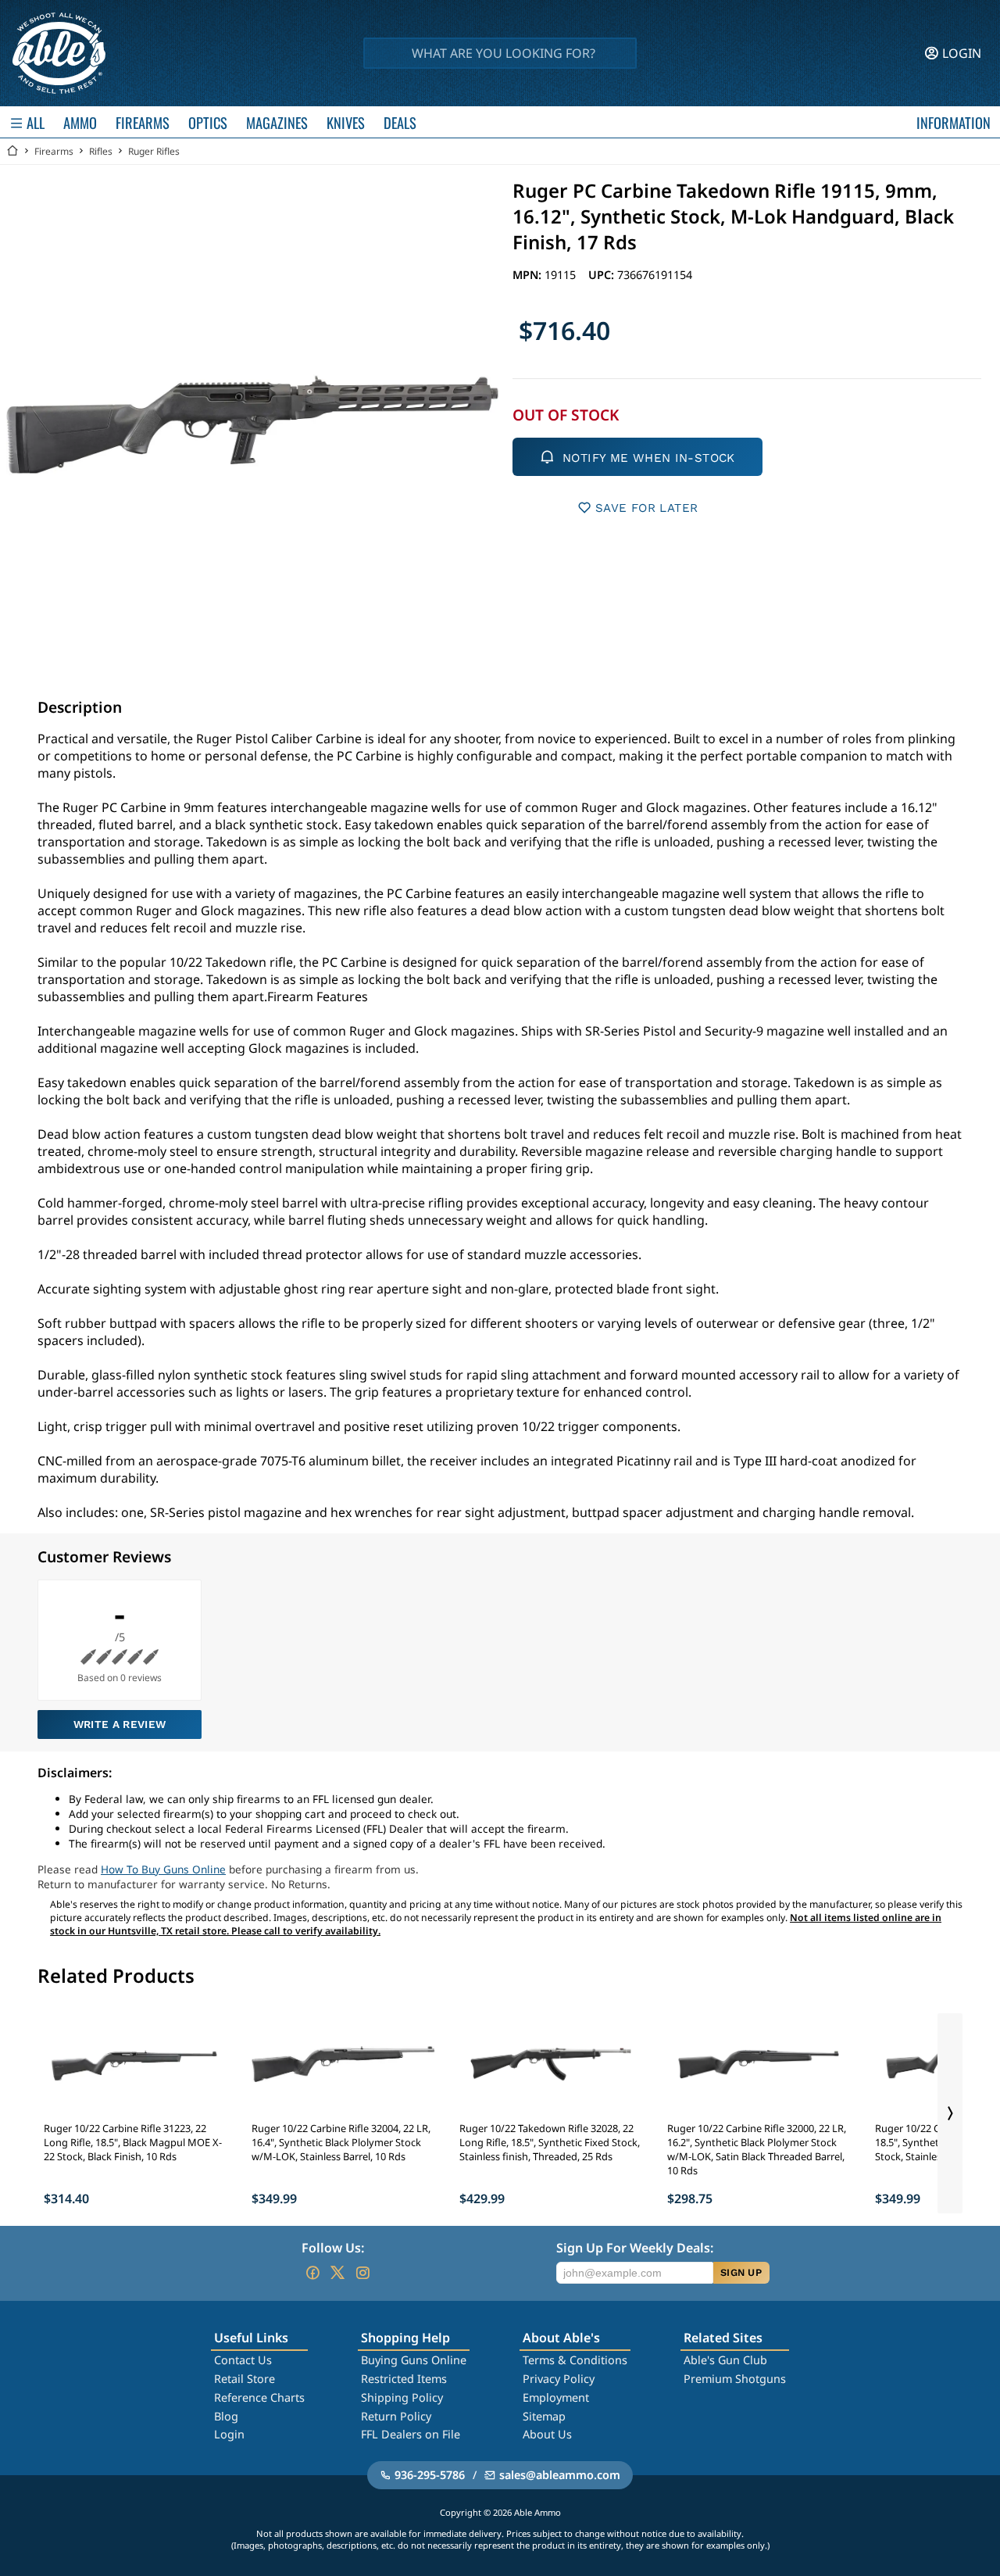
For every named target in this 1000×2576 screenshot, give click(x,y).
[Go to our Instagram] (362, 2273)
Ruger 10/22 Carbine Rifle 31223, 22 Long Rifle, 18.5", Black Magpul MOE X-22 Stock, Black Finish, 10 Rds (133, 2142)
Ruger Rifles (154, 151)
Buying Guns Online (414, 2360)
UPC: (603, 275)
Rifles (101, 151)
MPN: (529, 275)
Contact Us (243, 2360)
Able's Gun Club (725, 2360)
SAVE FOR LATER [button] (646, 508)
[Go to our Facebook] (312, 2273)
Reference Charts (259, 2397)
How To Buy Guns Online (163, 1869)
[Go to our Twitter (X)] (337, 2273)
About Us (547, 2434)
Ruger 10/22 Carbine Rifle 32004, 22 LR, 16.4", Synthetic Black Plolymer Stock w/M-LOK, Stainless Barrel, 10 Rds (341, 2142)
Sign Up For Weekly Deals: (635, 2248)
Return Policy (396, 2416)
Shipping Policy (402, 2397)
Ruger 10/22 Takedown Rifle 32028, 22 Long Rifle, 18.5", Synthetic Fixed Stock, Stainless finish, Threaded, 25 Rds (550, 2142)
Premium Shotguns (735, 2379)
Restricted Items (404, 2379)
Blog (226, 2416)
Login (229, 2434)
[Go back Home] (12, 151)
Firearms (54, 151)
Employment (556, 2397)
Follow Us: (333, 2248)
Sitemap (544, 2416)
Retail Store (245, 2379)
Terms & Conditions (575, 2360)
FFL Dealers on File (411, 2434)
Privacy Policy (559, 2379)
